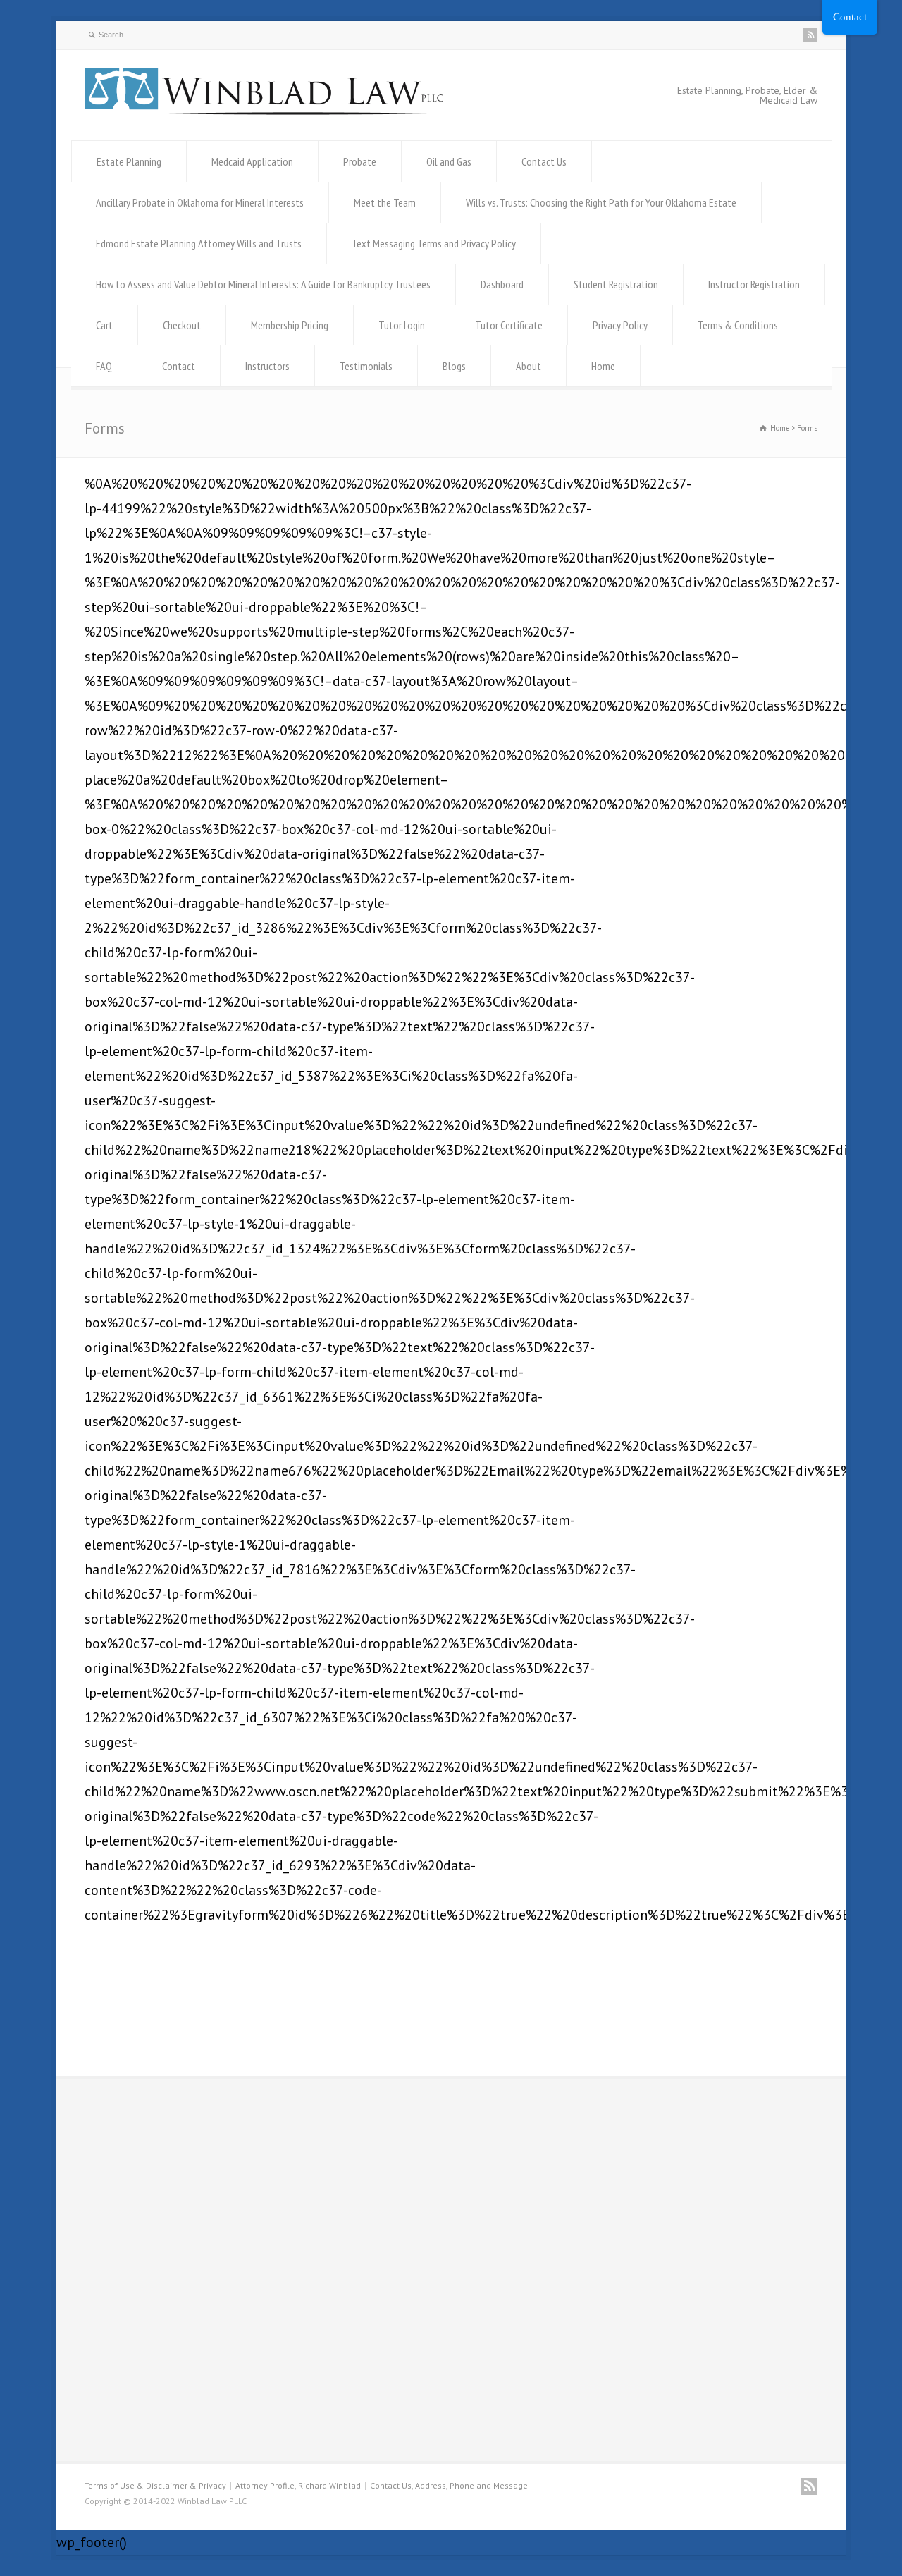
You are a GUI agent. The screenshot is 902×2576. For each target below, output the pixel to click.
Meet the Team (385, 202)
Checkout (182, 325)
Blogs (454, 366)
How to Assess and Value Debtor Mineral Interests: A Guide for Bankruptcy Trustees (263, 284)
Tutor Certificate (509, 325)
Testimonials (366, 366)
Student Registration (616, 284)
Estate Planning (129, 161)
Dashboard (502, 284)
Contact (179, 366)
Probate (360, 161)
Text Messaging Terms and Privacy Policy (434, 243)
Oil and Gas (449, 161)
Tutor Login (402, 325)
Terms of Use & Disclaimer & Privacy (155, 2485)
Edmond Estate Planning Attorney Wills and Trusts (199, 243)
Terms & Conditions (738, 325)
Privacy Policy (620, 325)
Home (603, 366)
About (529, 366)
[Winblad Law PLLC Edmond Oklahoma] (264, 110)
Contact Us (544, 161)
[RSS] (810, 35)
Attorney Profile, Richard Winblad (298, 2485)
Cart (104, 325)
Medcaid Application (252, 161)
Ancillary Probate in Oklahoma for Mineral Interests (200, 202)
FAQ (104, 366)
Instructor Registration (754, 284)
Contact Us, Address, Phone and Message (449, 2485)
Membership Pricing (290, 325)
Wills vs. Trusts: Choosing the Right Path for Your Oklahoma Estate (601, 202)
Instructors (267, 366)
